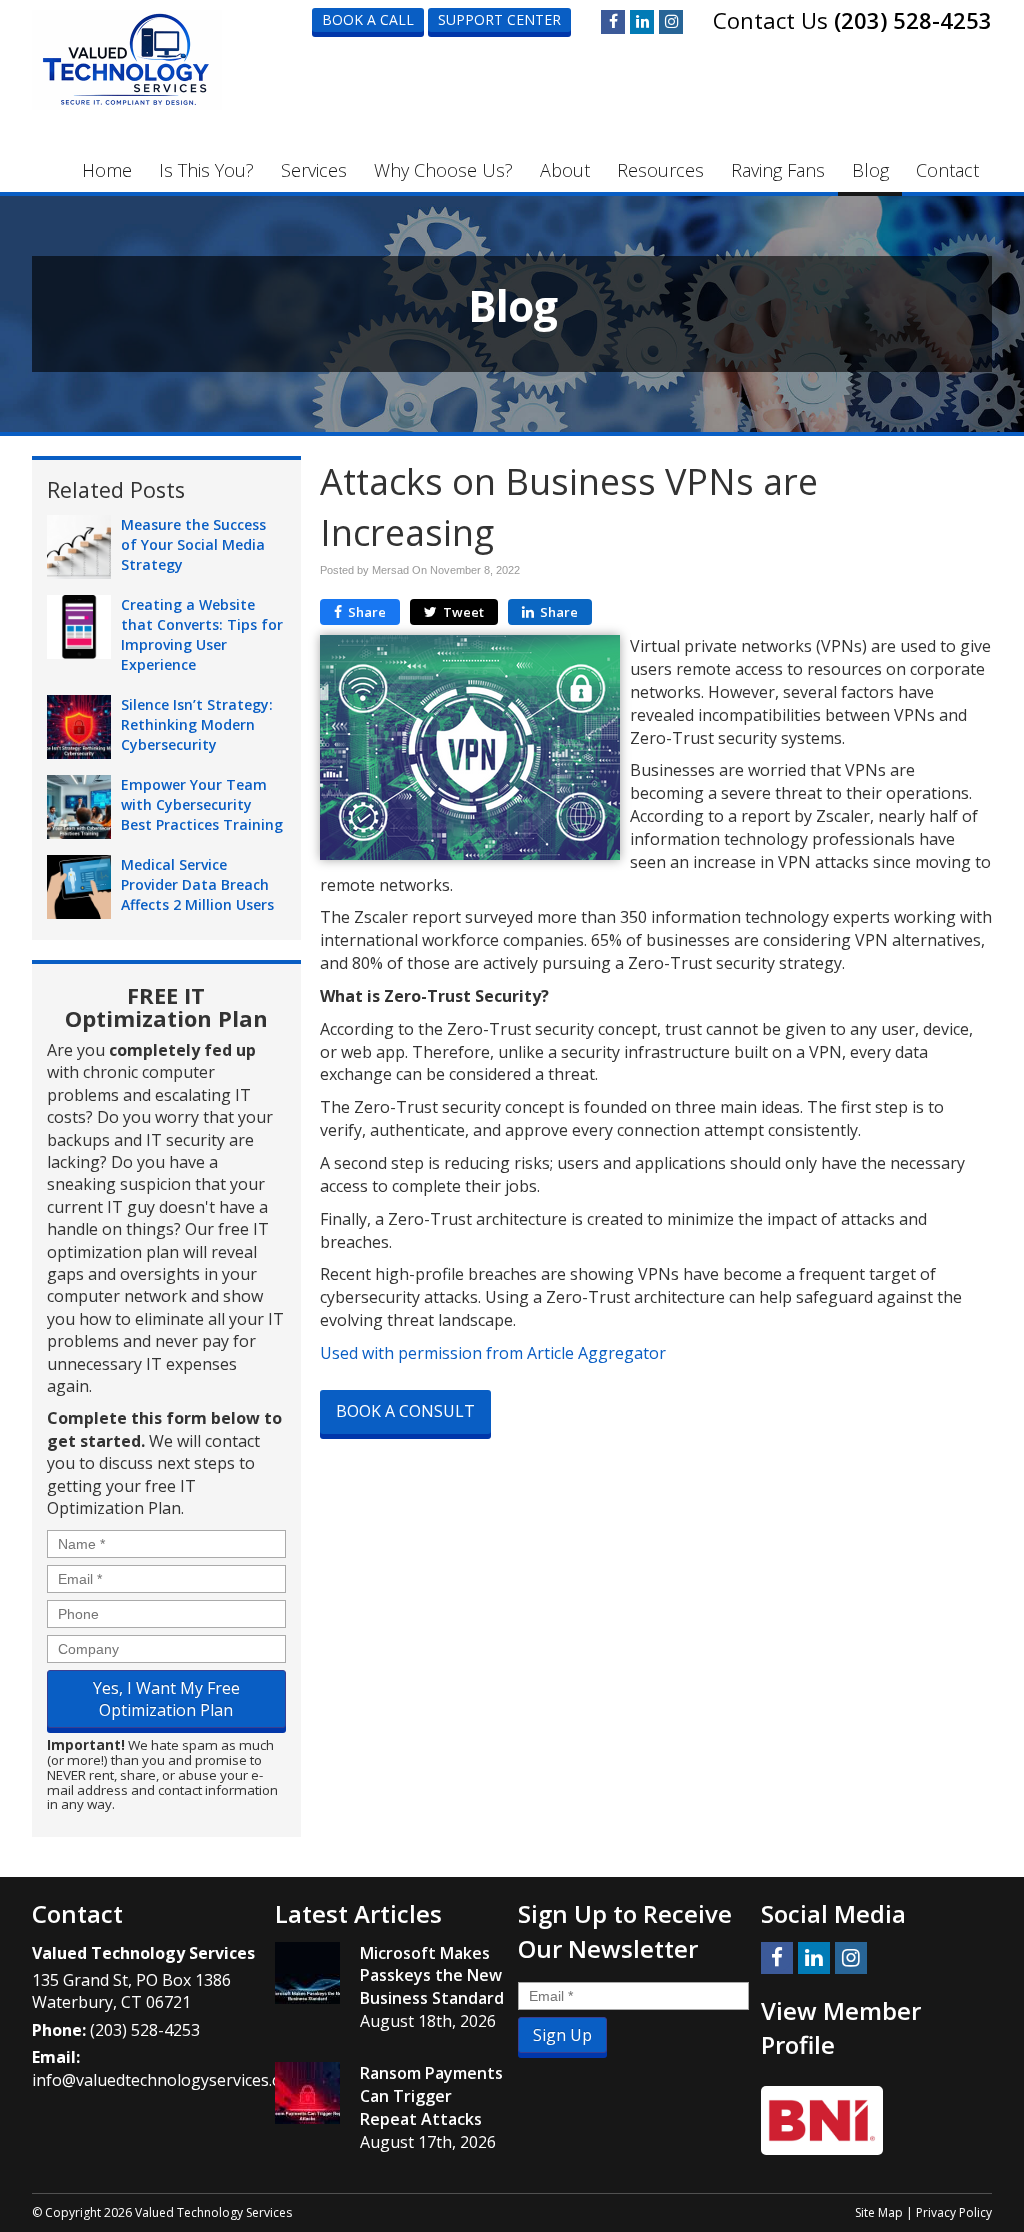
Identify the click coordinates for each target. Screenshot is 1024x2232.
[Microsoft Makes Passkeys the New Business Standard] (307, 1973)
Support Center (499, 19)
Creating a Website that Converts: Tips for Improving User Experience (202, 634)
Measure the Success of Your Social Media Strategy (193, 544)
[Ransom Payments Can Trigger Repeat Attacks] (307, 2093)
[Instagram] (671, 22)
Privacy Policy (954, 2212)
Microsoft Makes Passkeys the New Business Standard (432, 1976)
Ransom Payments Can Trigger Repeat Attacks (431, 2096)
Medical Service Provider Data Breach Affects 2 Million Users (197, 884)
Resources (660, 170)
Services (314, 170)
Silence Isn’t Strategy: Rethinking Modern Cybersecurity (197, 724)
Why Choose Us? (443, 170)
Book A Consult (405, 1411)
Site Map (879, 2212)
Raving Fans (778, 170)
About (565, 170)
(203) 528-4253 (913, 20)
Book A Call (368, 19)
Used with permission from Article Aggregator (493, 1353)
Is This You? (206, 170)
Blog (870, 170)
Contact (947, 170)
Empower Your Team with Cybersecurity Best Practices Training (202, 804)
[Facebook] (613, 22)
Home (107, 170)
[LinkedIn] (642, 22)
